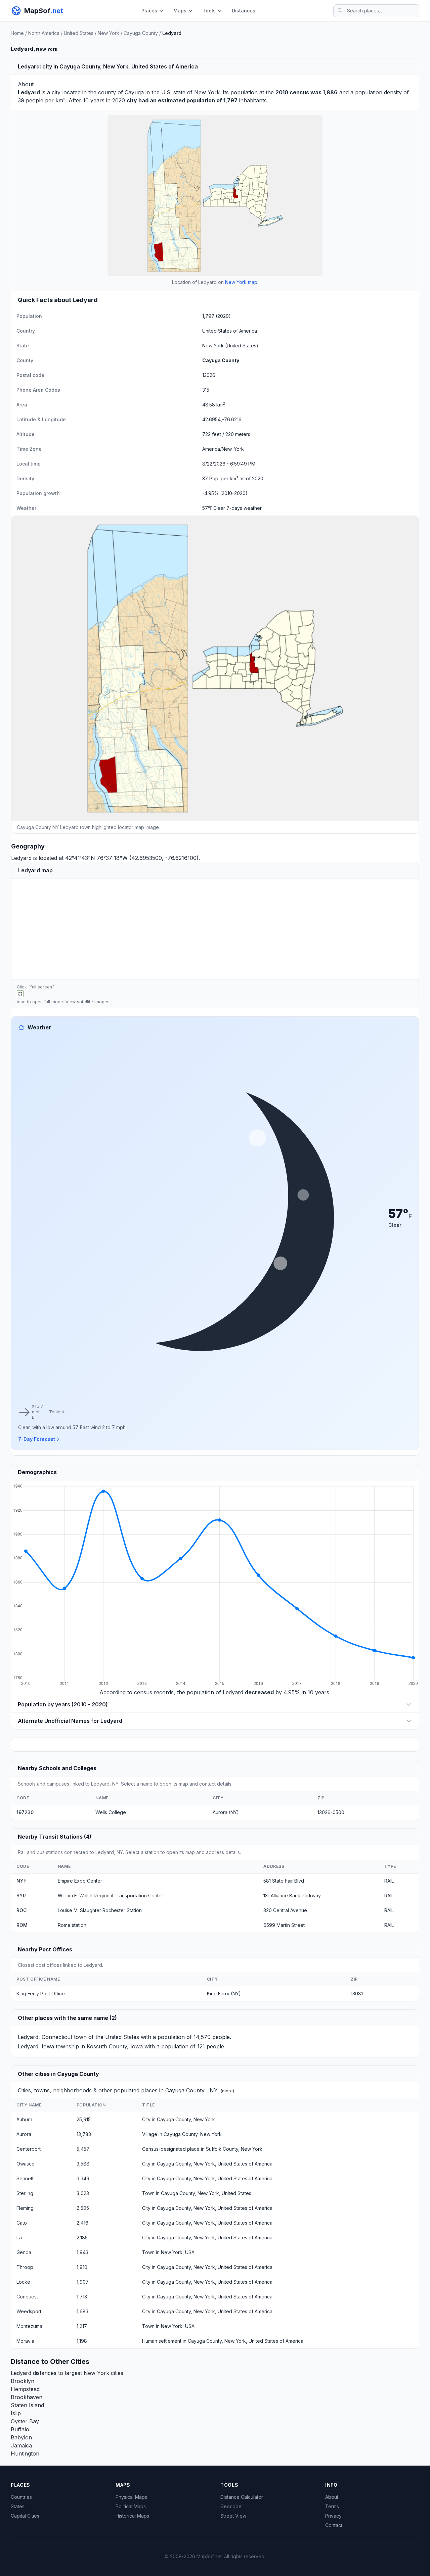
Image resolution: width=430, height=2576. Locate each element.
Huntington (25, 2453)
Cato (22, 2223)
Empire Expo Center (80, 1881)
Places (149, 11)
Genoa (24, 2252)
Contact (334, 2525)
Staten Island (27, 2405)
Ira (19, 2238)
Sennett (25, 2178)
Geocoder (232, 2506)
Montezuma (29, 2326)
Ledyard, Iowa (36, 2046)
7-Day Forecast (37, 1439)
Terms (332, 2506)
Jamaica (21, 2445)
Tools (209, 11)
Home (17, 33)
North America (44, 33)
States (18, 2506)
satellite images (93, 1002)
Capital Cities (25, 2516)
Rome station (72, 1925)
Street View (233, 2516)
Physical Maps (131, 2497)
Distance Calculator (242, 2497)
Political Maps (131, 2506)
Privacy (333, 2516)
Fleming (25, 2208)
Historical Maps (132, 2516)
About (332, 2497)
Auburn (24, 2119)
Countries (21, 2497)
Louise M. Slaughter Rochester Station (100, 1910)
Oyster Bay (25, 2421)
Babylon (21, 2437)
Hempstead (25, 2389)
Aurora (24, 2134)
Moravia (25, 2341)
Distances (244, 11)
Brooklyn (23, 2381)
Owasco (26, 2164)
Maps (180, 11)
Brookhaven (27, 2397)
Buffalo (20, 2429)
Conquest (27, 2297)
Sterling (25, 2193)
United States (79, 33)
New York (109, 33)
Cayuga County (141, 33)
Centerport (29, 2149)
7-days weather (244, 508)
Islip (16, 2413)
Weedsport (29, 2311)
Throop (25, 2267)
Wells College (111, 1812)
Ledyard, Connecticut (45, 2037)
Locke (23, 2282)
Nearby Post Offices (45, 1949)
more (227, 2091)
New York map (241, 282)
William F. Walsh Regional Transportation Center (111, 1895)
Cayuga (134, 92)
